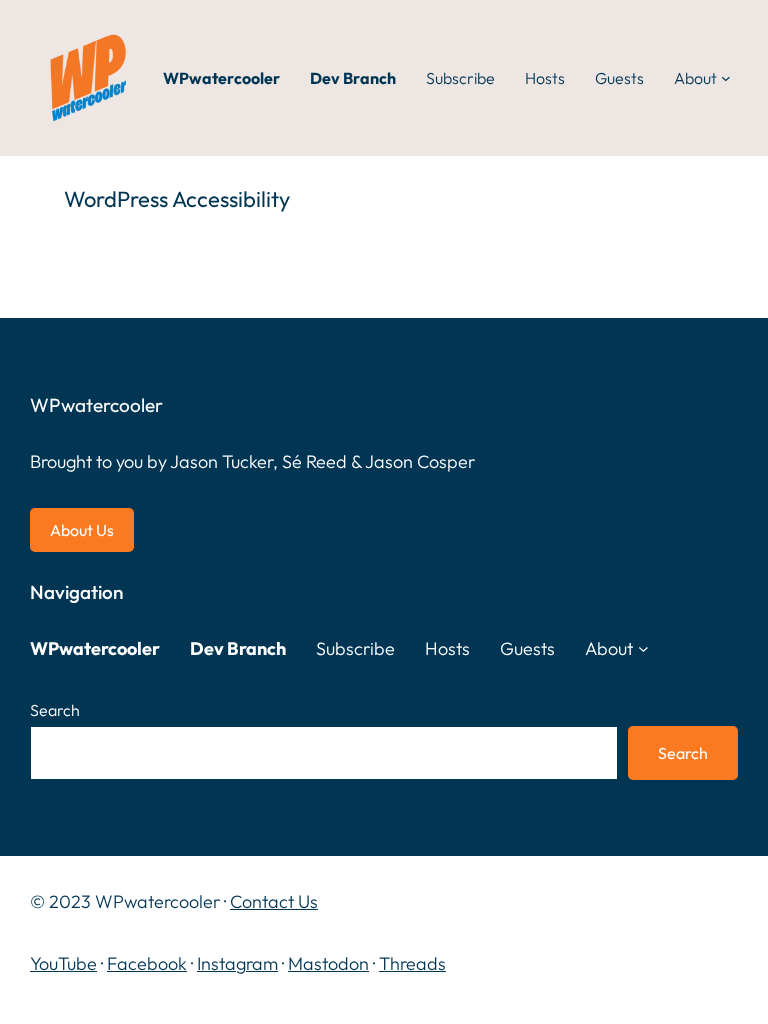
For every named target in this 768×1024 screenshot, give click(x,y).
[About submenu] (726, 78)
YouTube (63, 963)
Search (55, 710)
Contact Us (274, 901)
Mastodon (328, 963)
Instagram (237, 963)
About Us (82, 530)
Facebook (147, 963)
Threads (412, 963)
